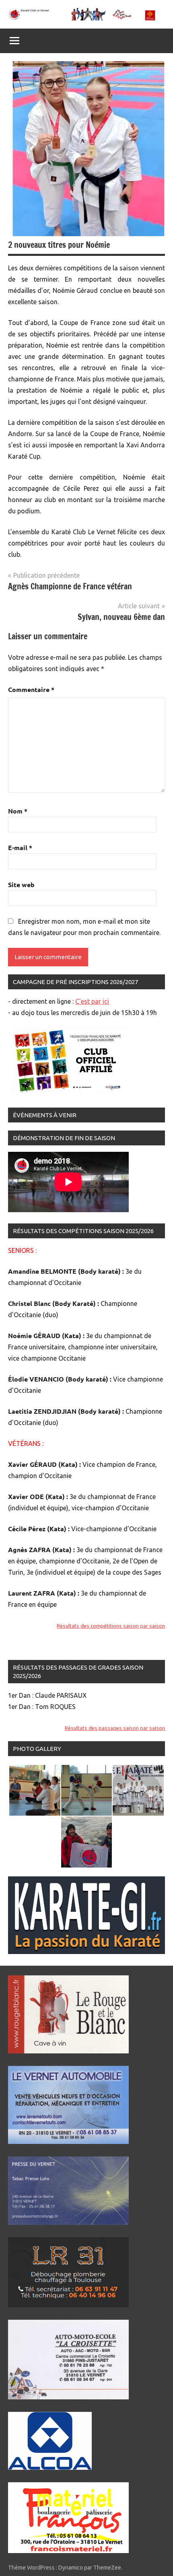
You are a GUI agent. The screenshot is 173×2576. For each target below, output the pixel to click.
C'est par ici (92, 1001)
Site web (21, 884)
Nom (18, 811)
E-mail (20, 847)
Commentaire (31, 689)
